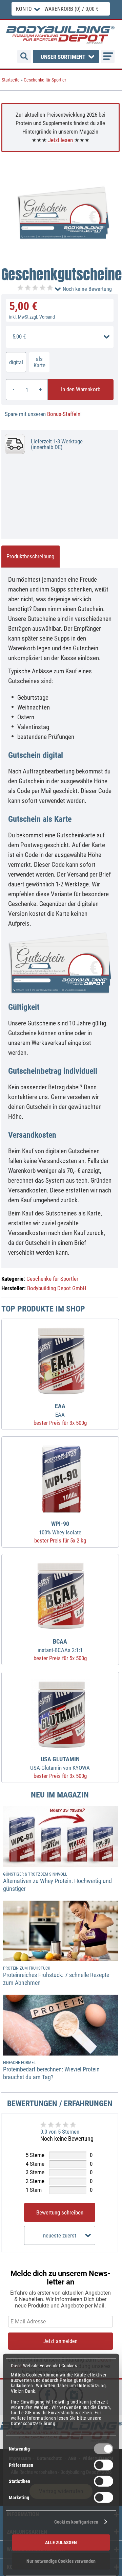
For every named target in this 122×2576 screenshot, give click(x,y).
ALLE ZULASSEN (61, 2542)
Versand (47, 317)
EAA (60, 1406)
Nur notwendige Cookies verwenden (61, 2561)
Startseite (11, 80)
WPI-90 (60, 1524)
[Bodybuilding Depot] (60, 35)
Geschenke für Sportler (45, 80)
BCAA (60, 1642)
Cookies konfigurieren (76, 2522)
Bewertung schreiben (60, 2212)
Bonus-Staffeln (64, 414)
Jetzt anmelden (60, 2341)
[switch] (104, 2465)
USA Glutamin (60, 1759)
